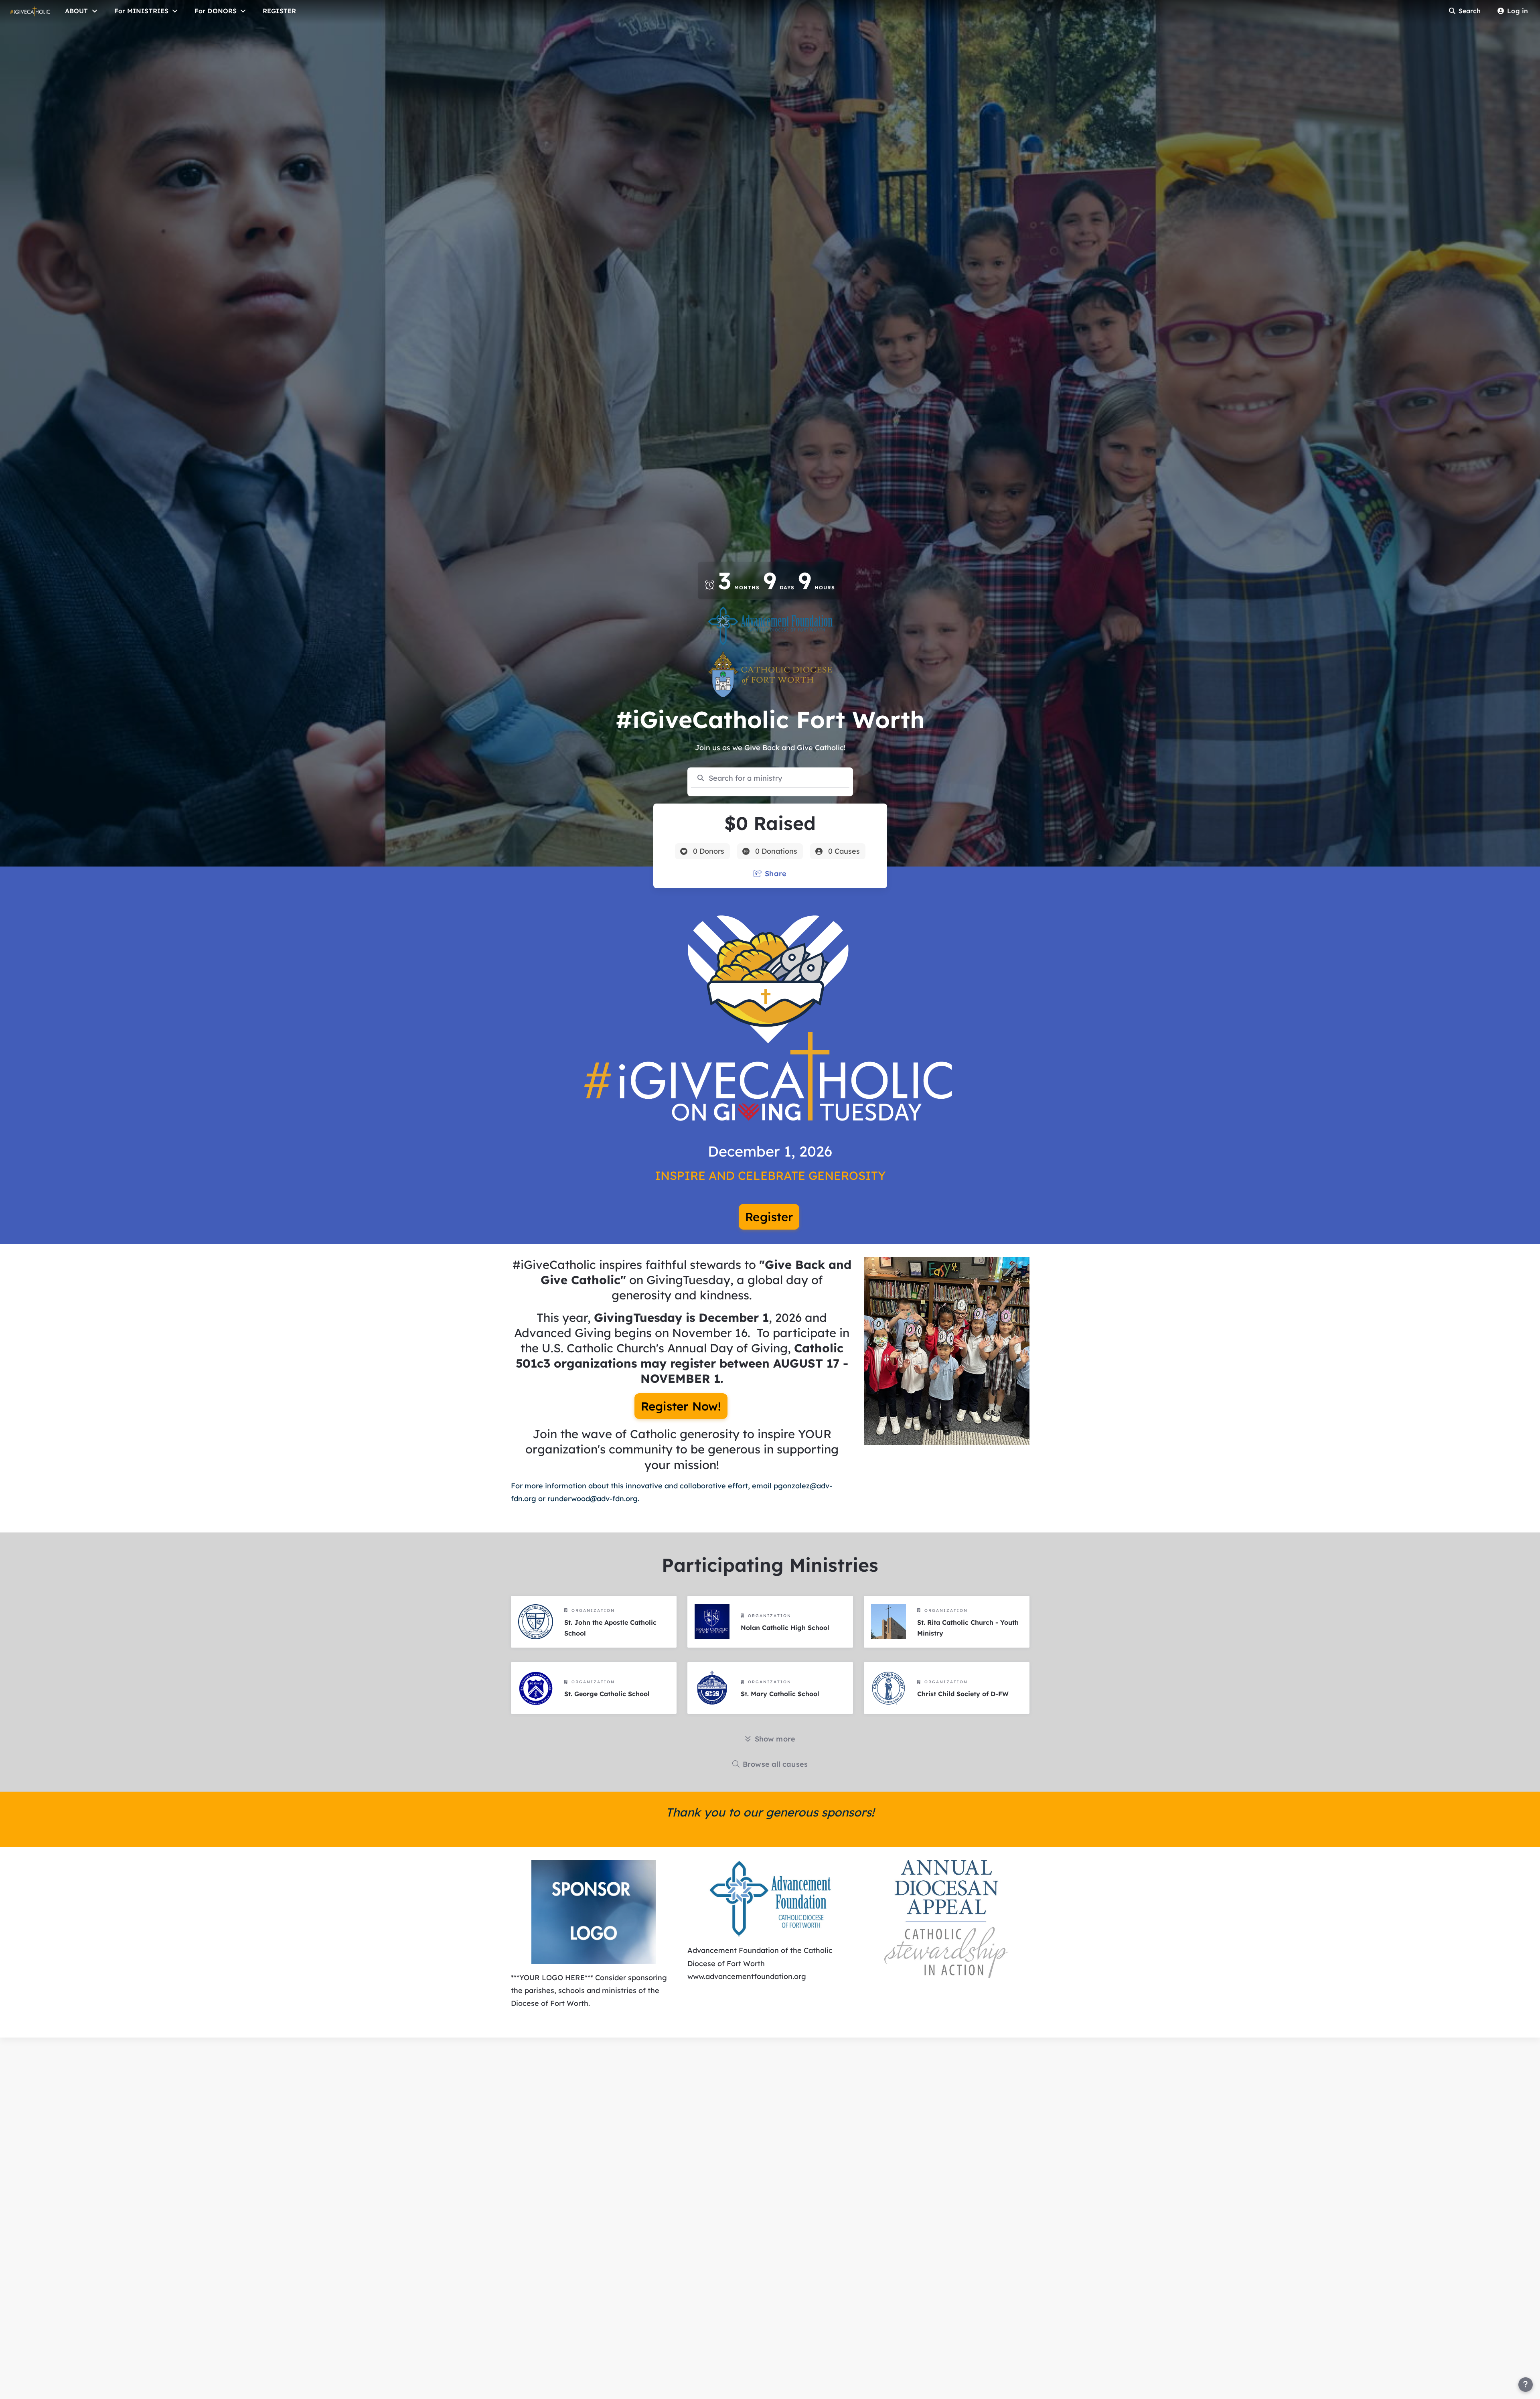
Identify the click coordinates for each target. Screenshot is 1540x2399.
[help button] (1526, 2385)
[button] (770, 1898)
